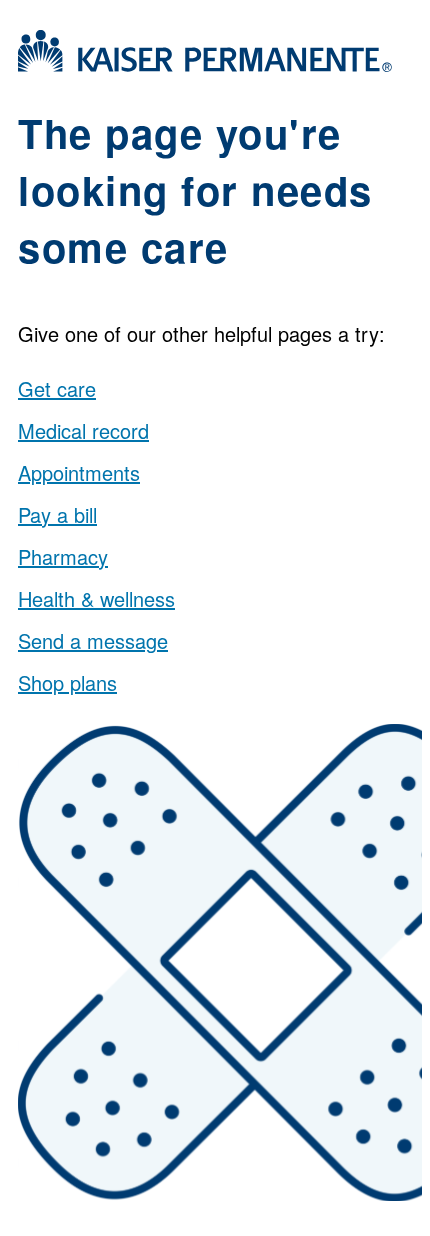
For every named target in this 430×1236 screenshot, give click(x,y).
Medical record (83, 430)
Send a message (93, 640)
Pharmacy (63, 556)
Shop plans (67, 682)
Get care (57, 388)
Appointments (79, 472)
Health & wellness (96, 598)
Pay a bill (57, 514)
